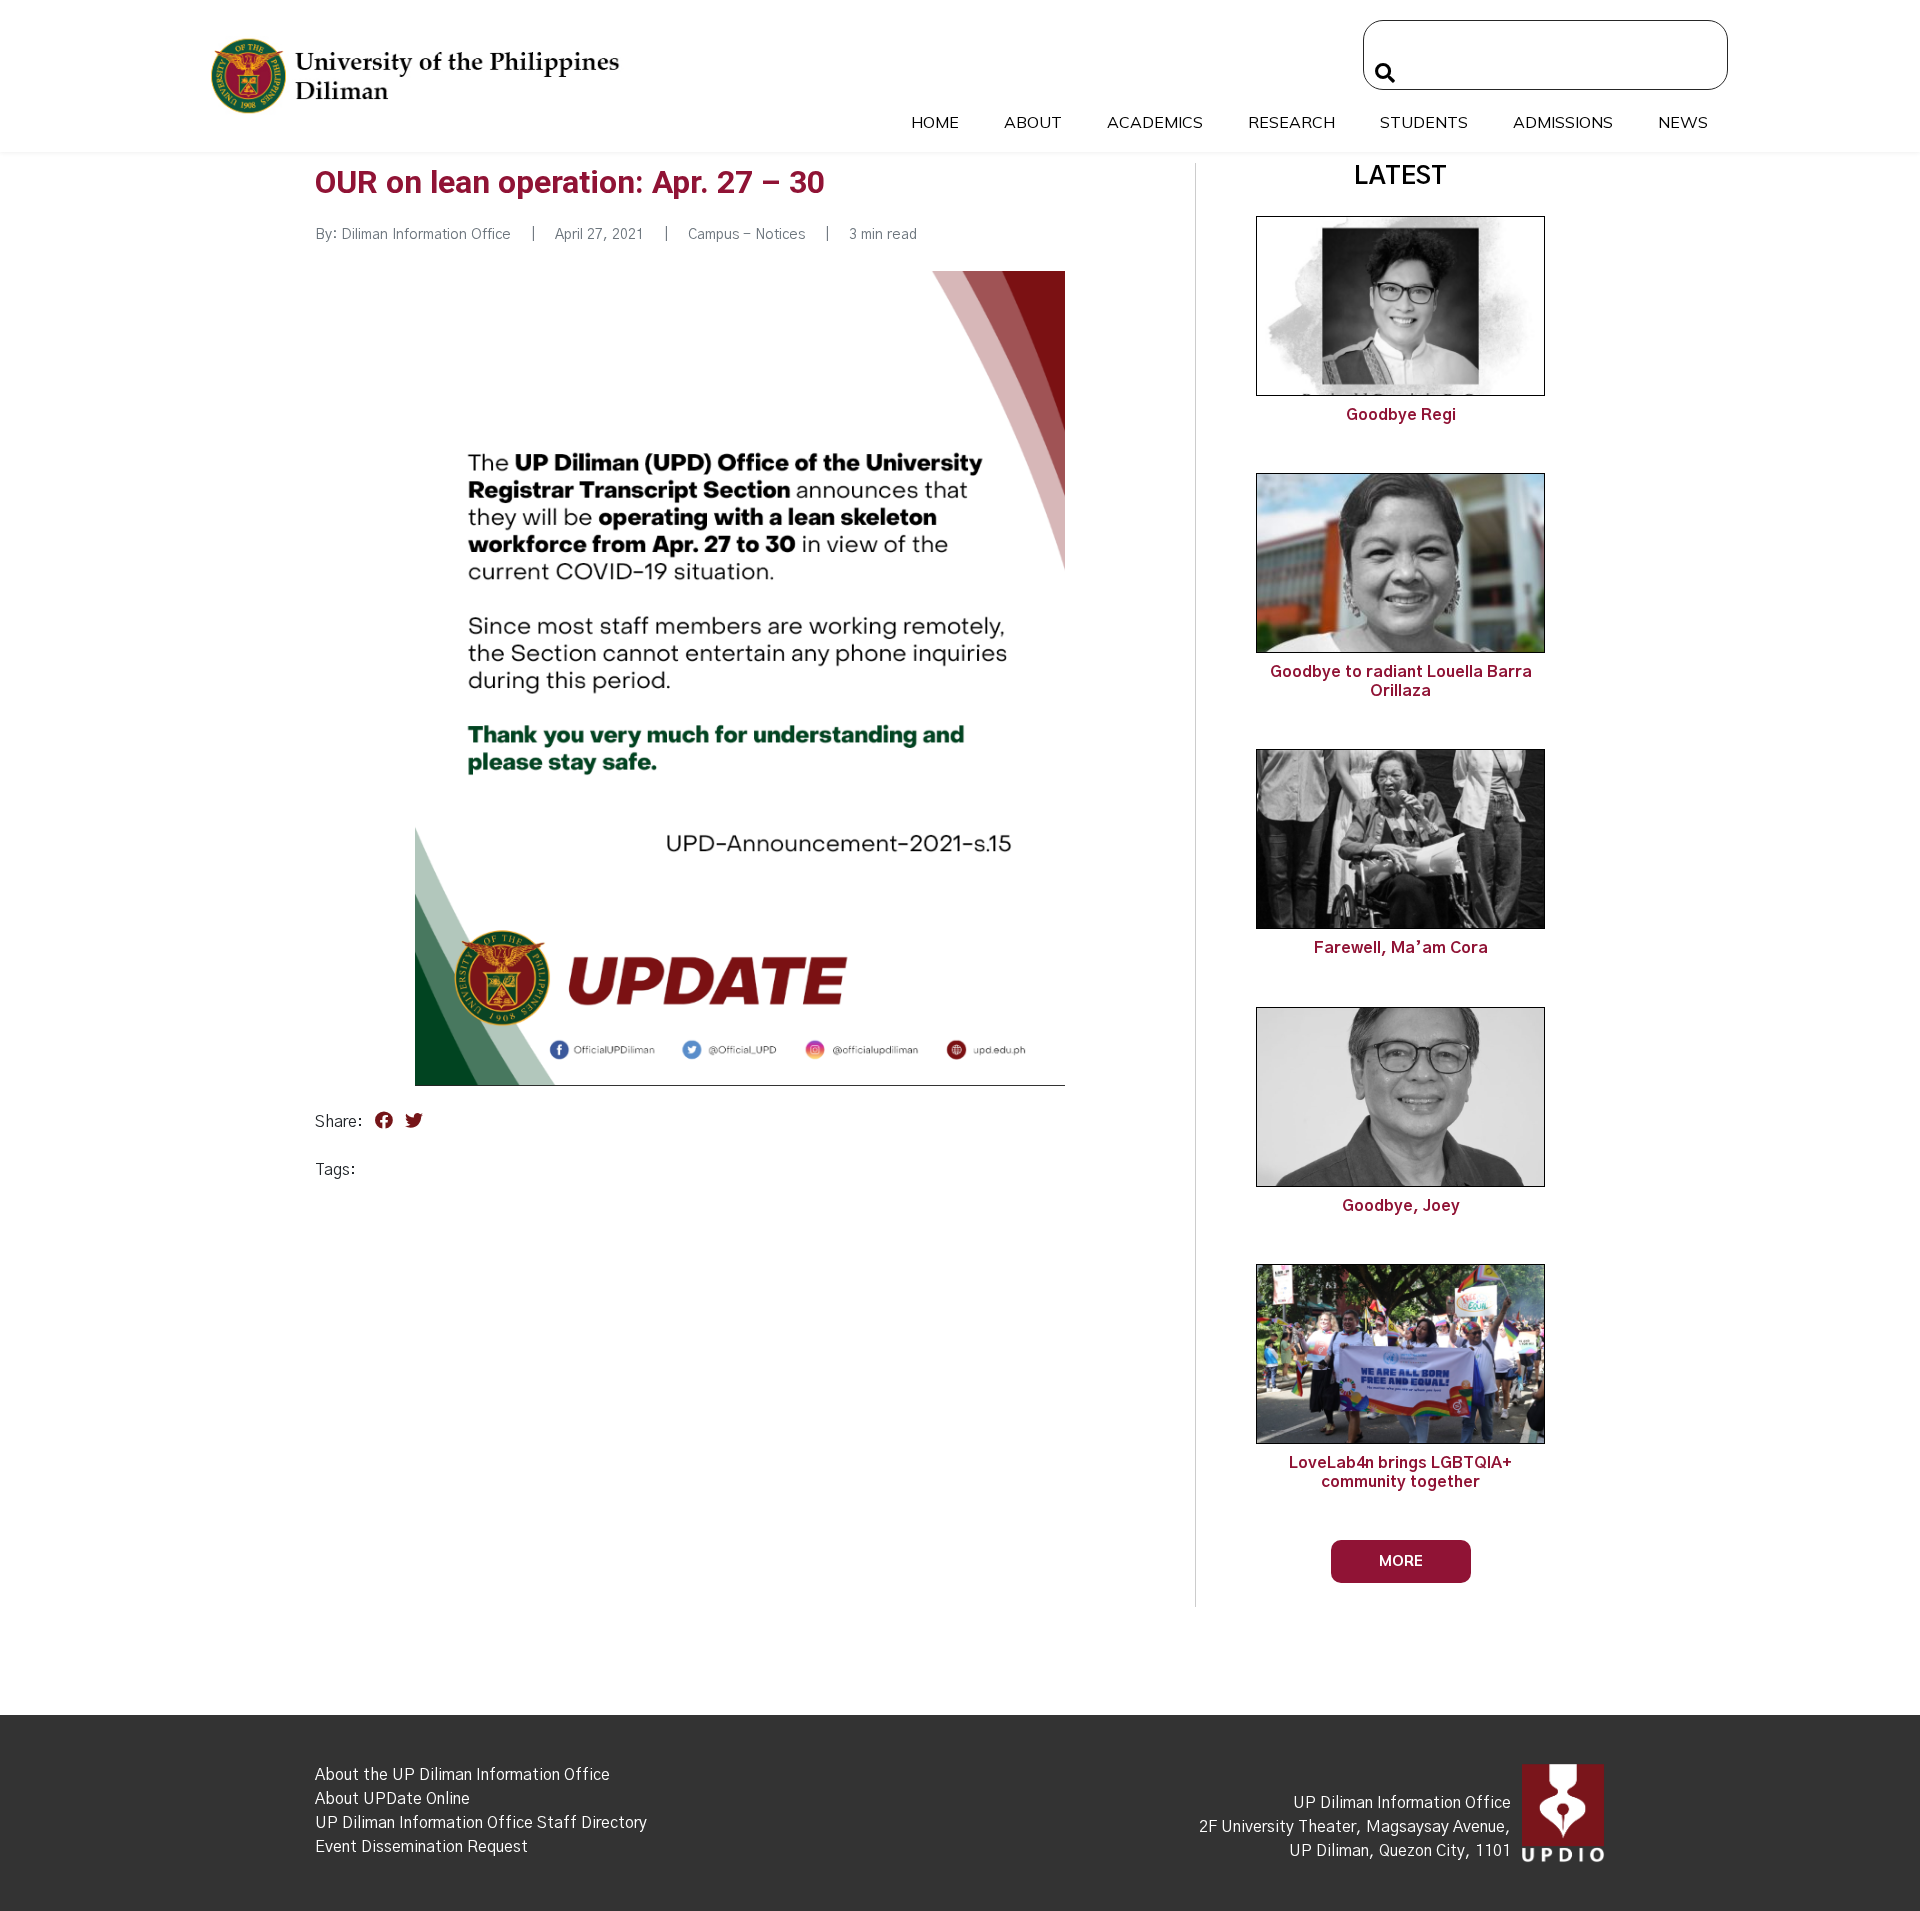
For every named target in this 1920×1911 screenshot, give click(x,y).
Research (1291, 122)
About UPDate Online (392, 1799)
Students (1424, 122)
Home (935, 122)
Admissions (1563, 122)
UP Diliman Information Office (1402, 1803)
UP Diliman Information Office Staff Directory (481, 1823)
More (1401, 1560)
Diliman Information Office (426, 235)
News (1683, 122)
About (1033, 122)
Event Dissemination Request (421, 1847)
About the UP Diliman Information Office (462, 1775)
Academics (1155, 122)
